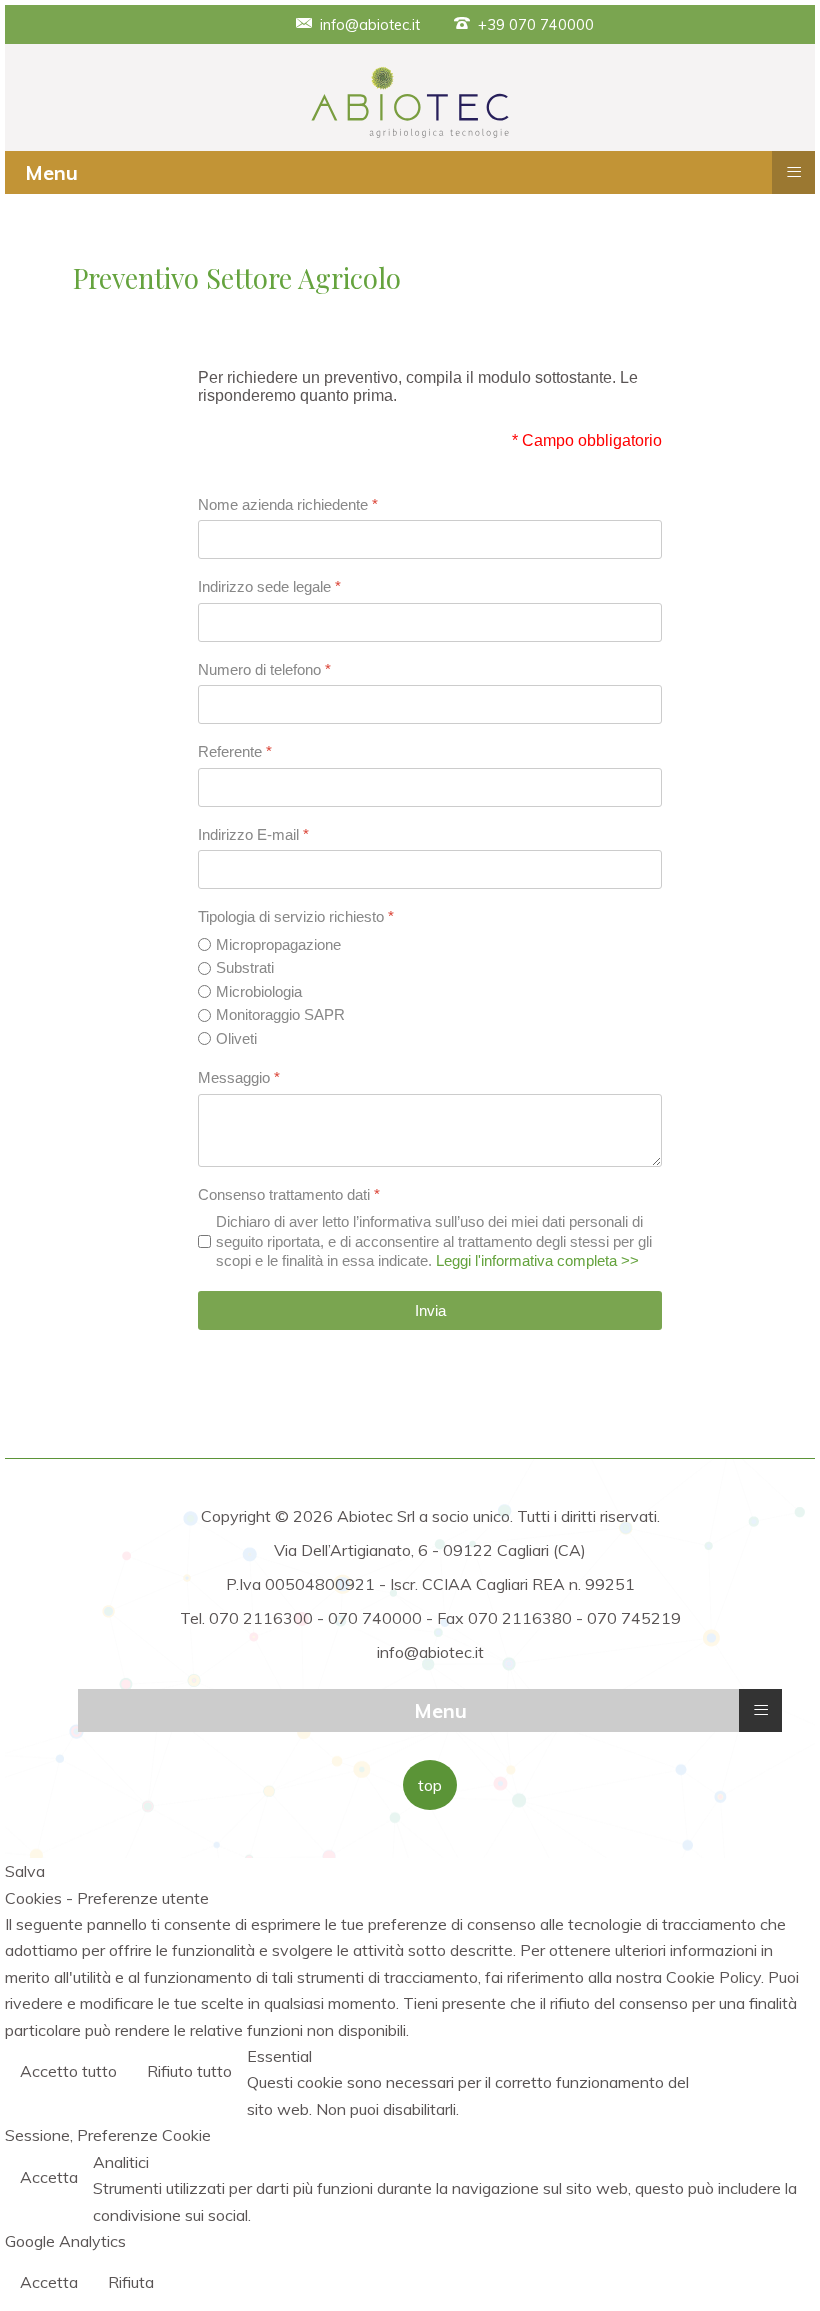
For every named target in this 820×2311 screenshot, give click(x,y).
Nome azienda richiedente (288, 504)
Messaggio (239, 1077)
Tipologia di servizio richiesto (296, 916)
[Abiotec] (410, 101)
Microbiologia (259, 991)
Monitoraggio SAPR (280, 1014)
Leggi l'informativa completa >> (537, 1260)
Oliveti (236, 1038)
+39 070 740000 (536, 25)
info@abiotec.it (370, 25)
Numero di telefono (264, 669)
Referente (235, 751)
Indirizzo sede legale (269, 586)
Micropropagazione (278, 944)
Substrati (245, 967)
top (430, 1785)
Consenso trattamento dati (289, 1194)
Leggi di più (758, 2073)
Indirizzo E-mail (253, 834)
